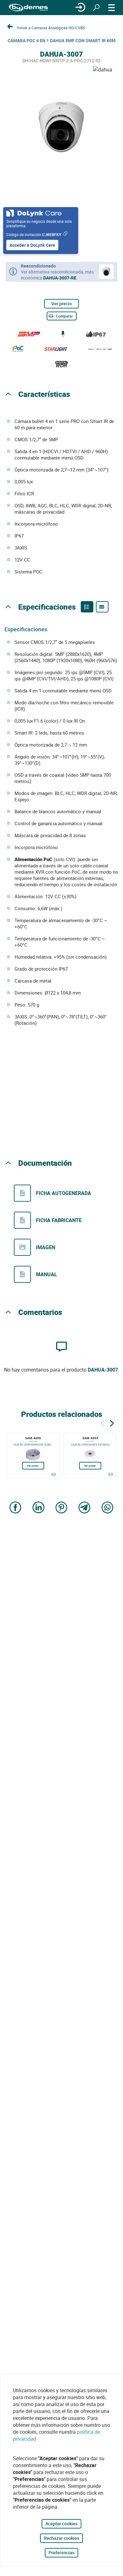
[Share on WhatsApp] (108, 1508)
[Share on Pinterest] (61, 1508)
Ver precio (62, 304)
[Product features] (87, 607)
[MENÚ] (112, 8)
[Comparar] (53, 1474)
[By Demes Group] (28, 8)
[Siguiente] (112, 1422)
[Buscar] (96, 8)
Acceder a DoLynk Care (32, 245)
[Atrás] (102, 1422)
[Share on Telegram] (85, 1508)
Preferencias (61, 2553)
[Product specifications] (102, 607)
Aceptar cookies (61, 2524)
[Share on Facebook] (15, 1508)
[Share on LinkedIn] (38, 1508)
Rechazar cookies (61, 2538)
